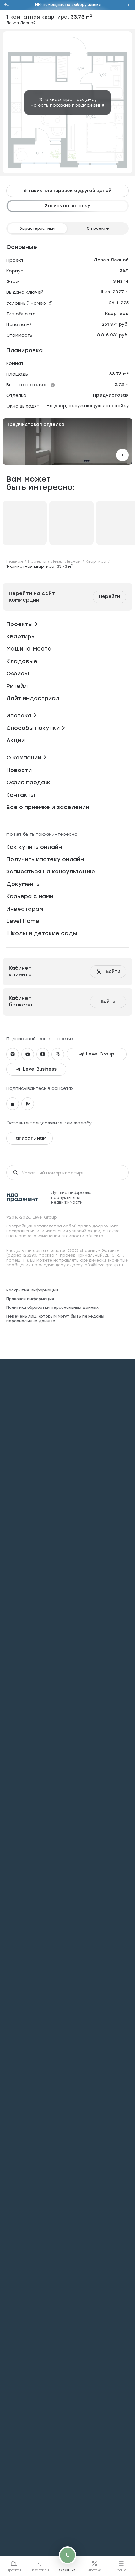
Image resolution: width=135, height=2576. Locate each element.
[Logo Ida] (22, 1197)
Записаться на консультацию (51, 872)
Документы (24, 884)
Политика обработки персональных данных (52, 1307)
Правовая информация (30, 1299)
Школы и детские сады (42, 933)
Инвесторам (25, 909)
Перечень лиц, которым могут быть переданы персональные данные (55, 1319)
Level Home (23, 921)
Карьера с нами (30, 896)
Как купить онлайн (34, 847)
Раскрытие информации (32, 1290)
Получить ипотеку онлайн (45, 859)
